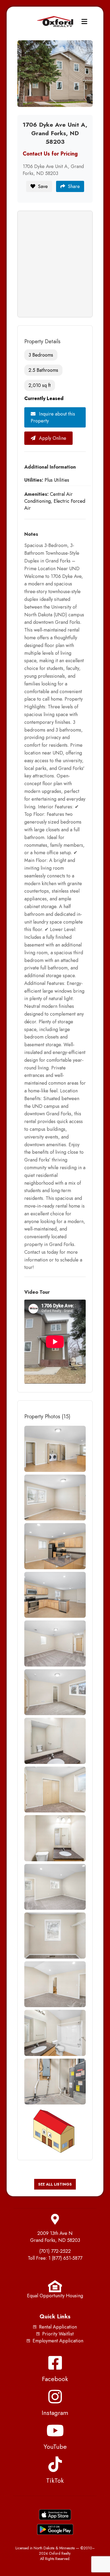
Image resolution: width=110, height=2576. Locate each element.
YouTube (55, 2447)
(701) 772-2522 (55, 2251)
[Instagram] (55, 2397)
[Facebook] (55, 2363)
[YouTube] (55, 2430)
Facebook (55, 2379)
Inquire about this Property (53, 417)
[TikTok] (55, 2464)
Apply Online (52, 438)
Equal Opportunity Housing (55, 2296)
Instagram (55, 2413)
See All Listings (55, 2184)
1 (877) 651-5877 (65, 2258)
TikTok (55, 2480)
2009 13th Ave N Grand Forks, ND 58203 (55, 2237)
